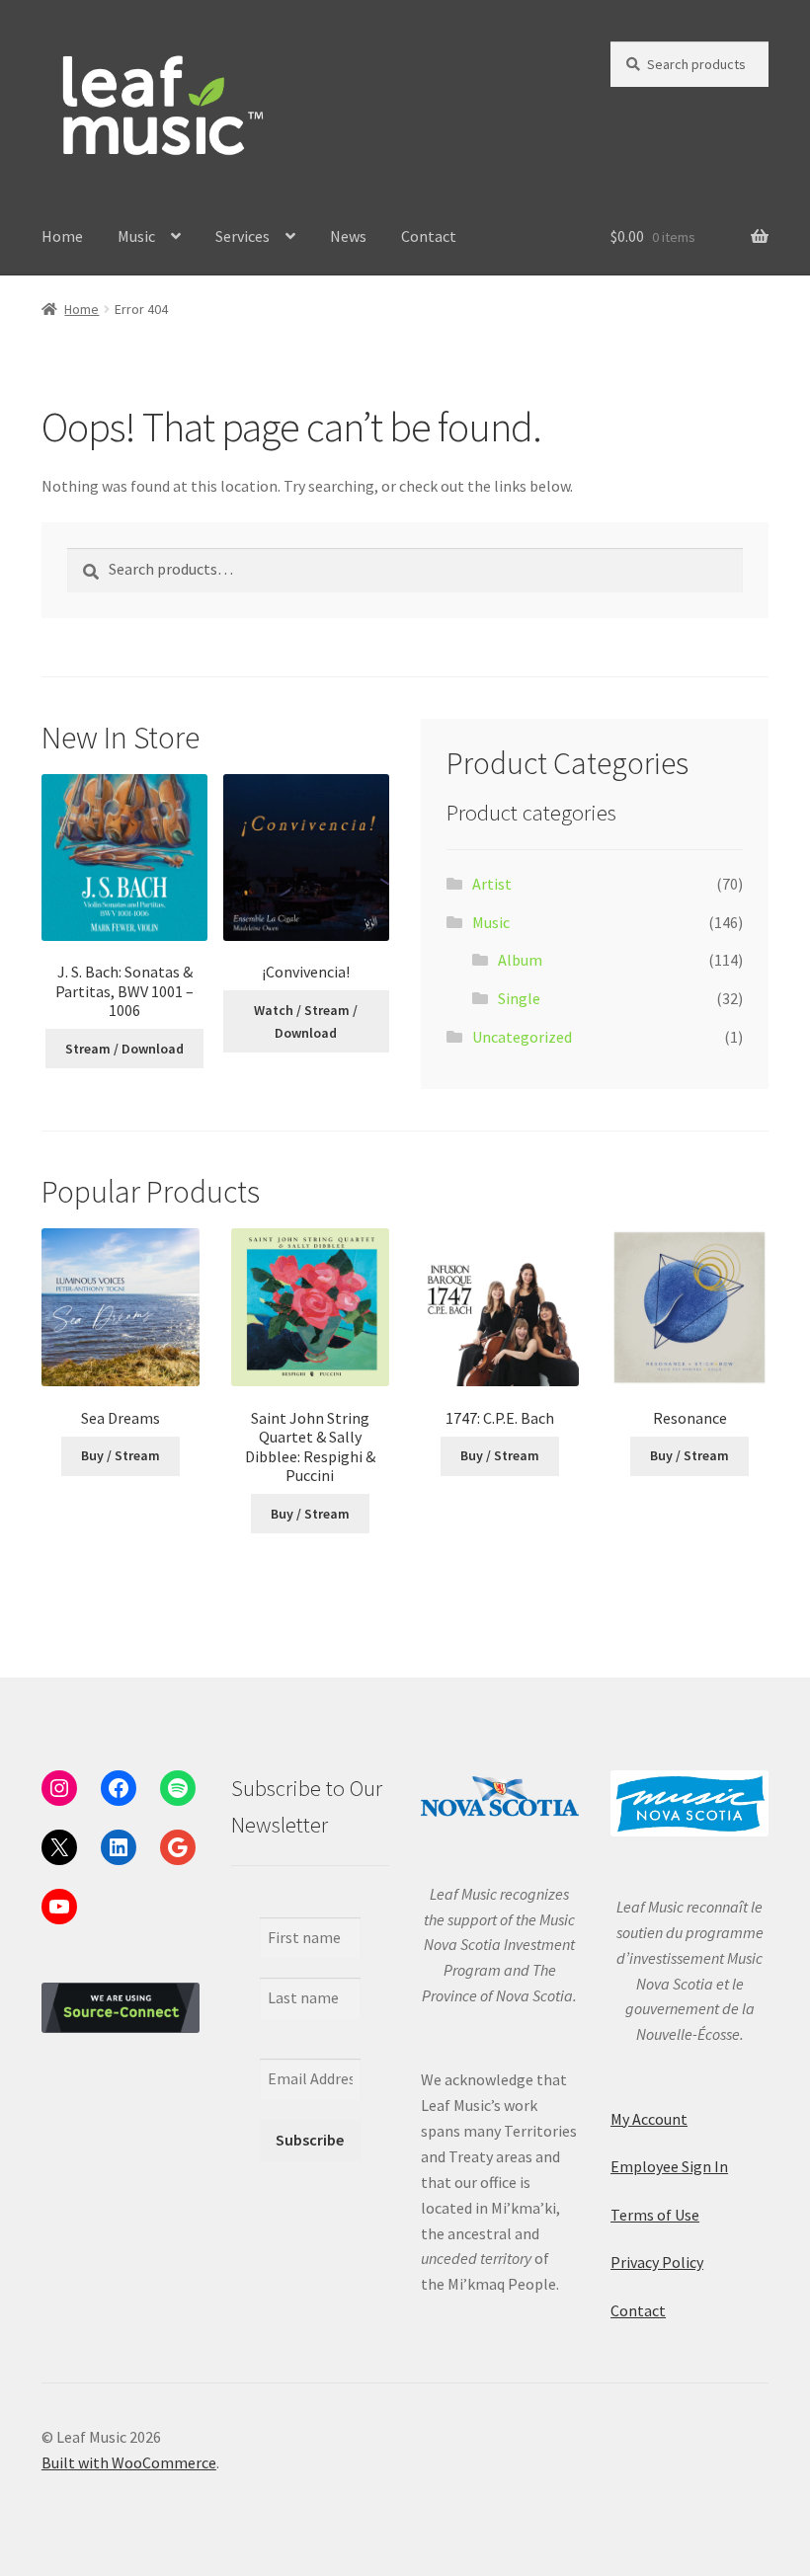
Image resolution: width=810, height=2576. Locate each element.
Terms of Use (655, 2215)
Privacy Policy (657, 2262)
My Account (649, 2119)
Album (520, 960)
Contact (429, 236)
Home (62, 236)
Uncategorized (522, 1037)
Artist (492, 884)
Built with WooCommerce (129, 2462)
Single (519, 998)
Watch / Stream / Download (306, 1021)
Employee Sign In (669, 2166)
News (348, 236)
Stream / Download (124, 1049)
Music (136, 236)
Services (243, 236)
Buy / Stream (121, 1455)
